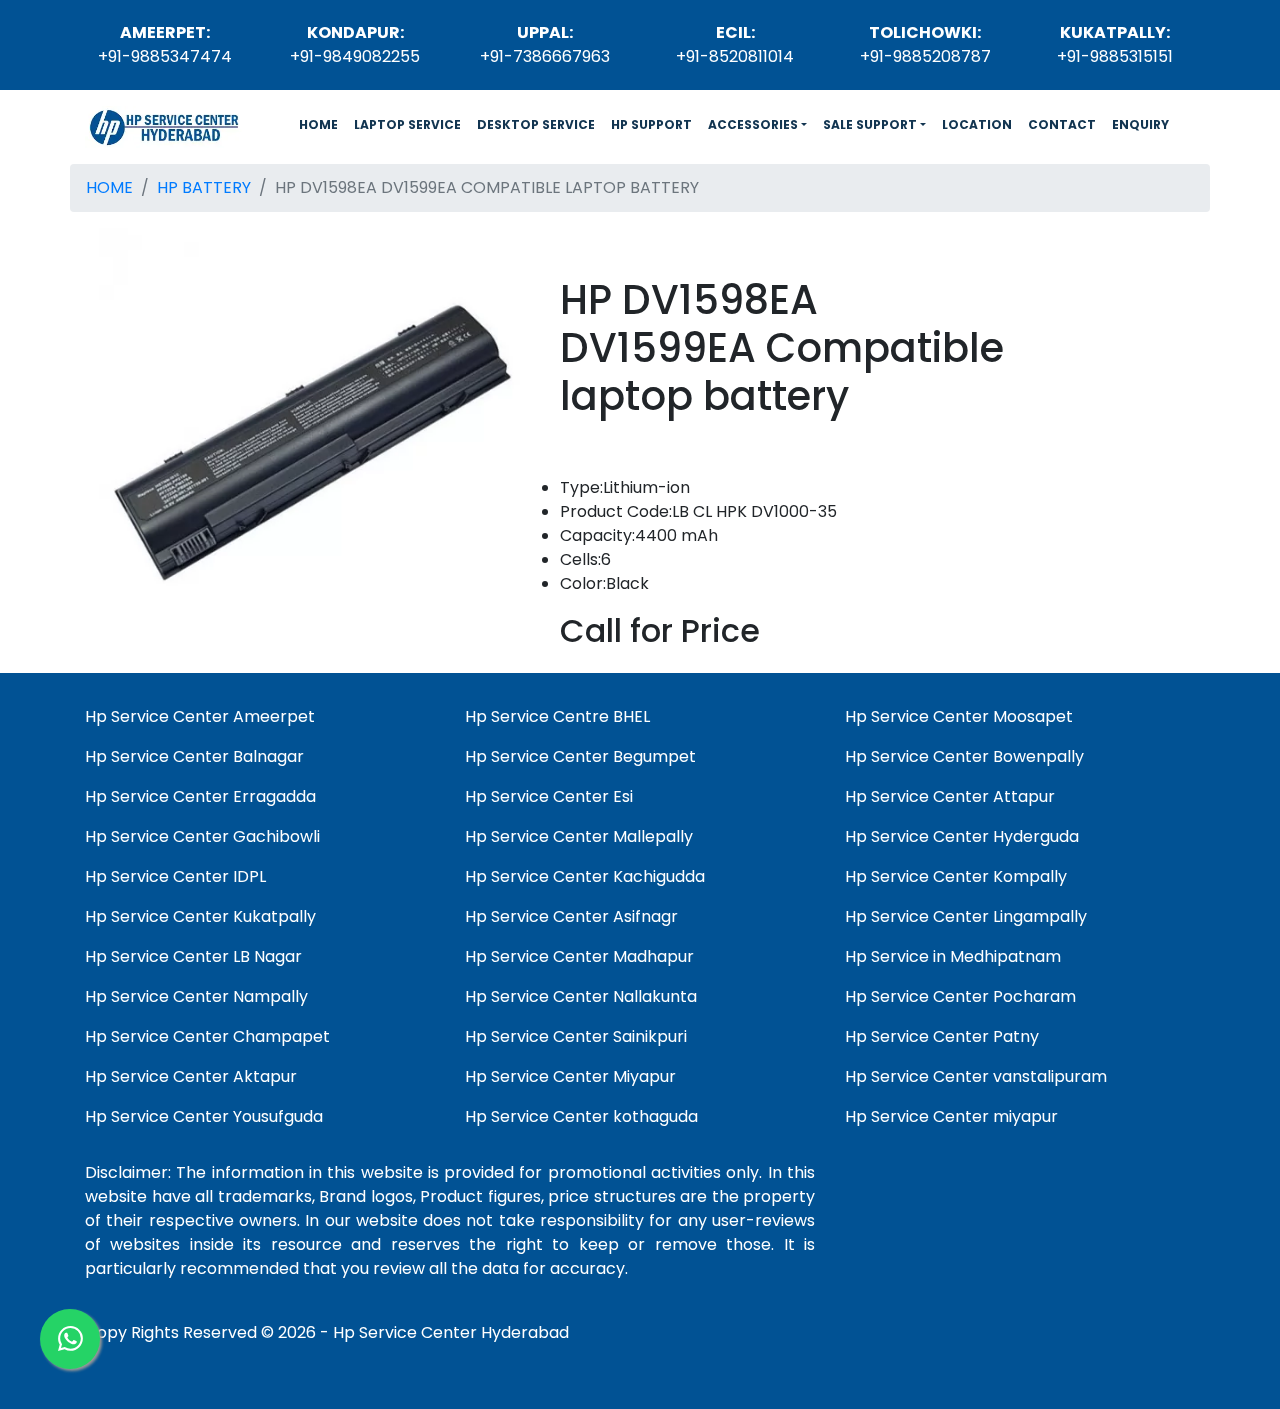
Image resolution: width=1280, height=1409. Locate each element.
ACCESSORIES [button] (753, 124)
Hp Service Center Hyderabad (451, 1332)
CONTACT (1062, 124)
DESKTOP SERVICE (536, 124)
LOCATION (977, 124)
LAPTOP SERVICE (407, 124)
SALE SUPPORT (870, 124)
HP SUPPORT (651, 124)
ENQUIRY (1140, 124)
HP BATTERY (204, 187)
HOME (322, 124)
